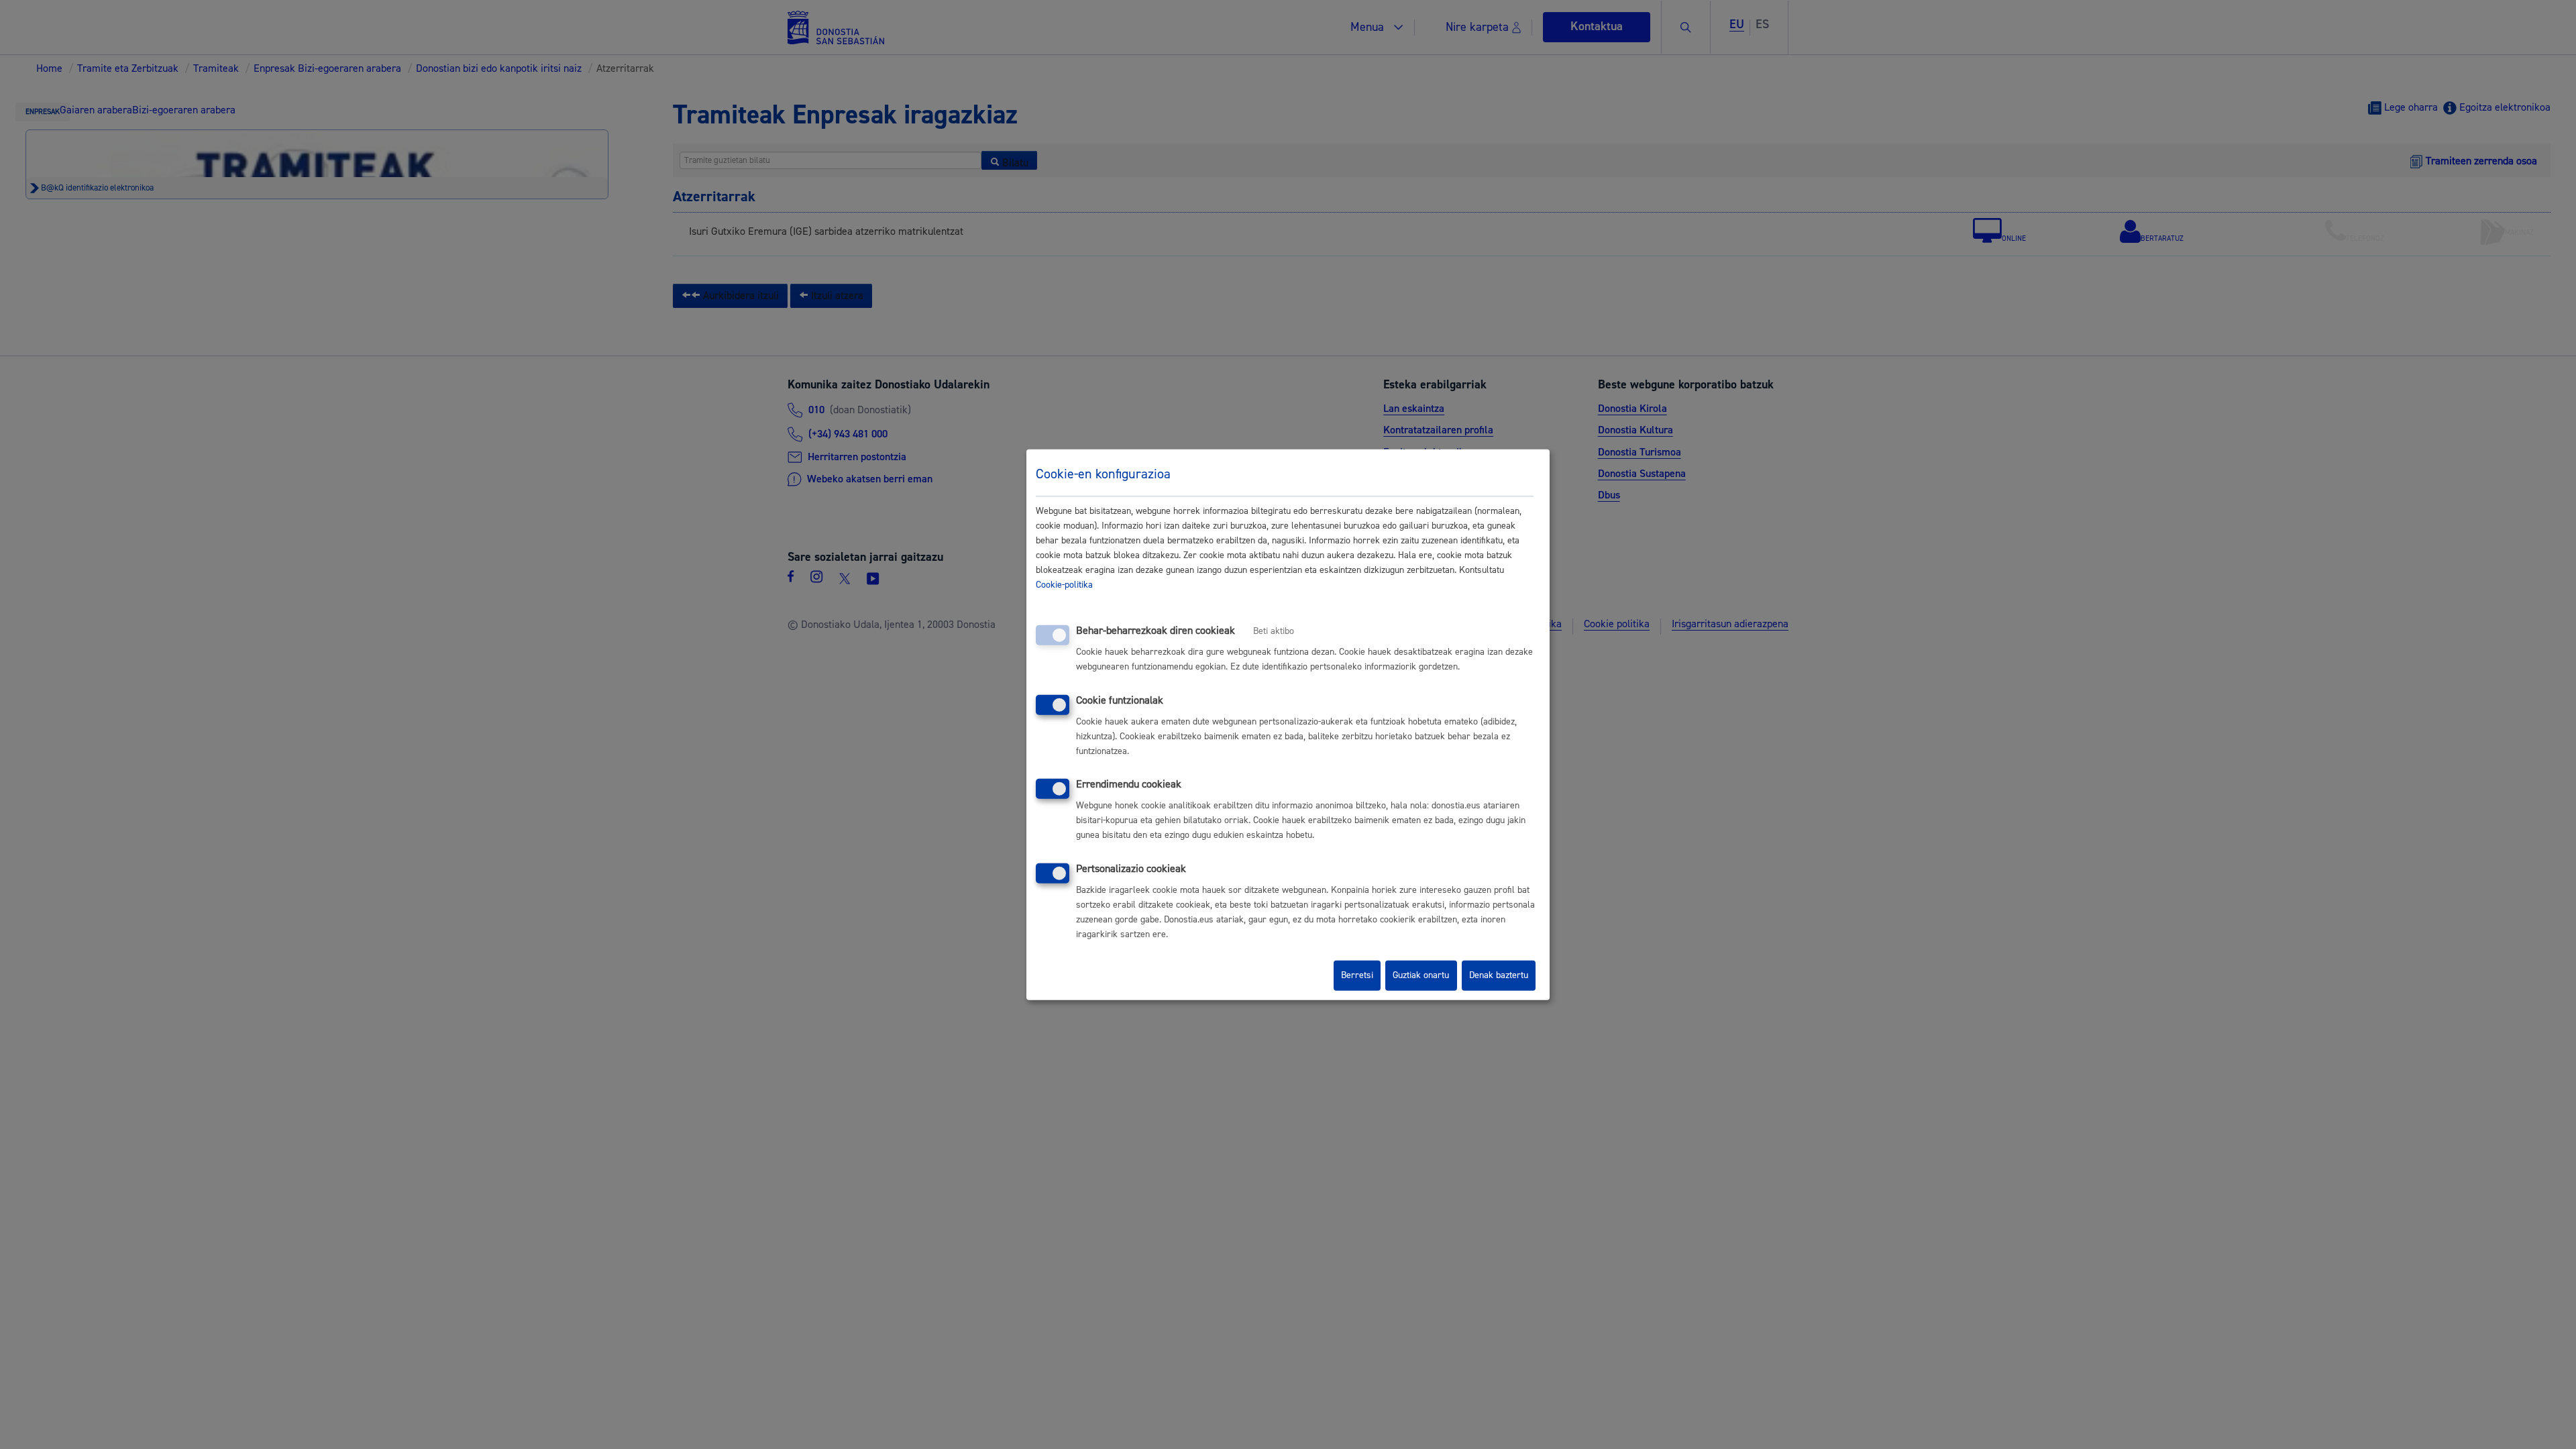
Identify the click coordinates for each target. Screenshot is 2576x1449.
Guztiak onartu (1421, 975)
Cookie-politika (1064, 585)
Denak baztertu (1499, 975)
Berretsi (1357, 975)
